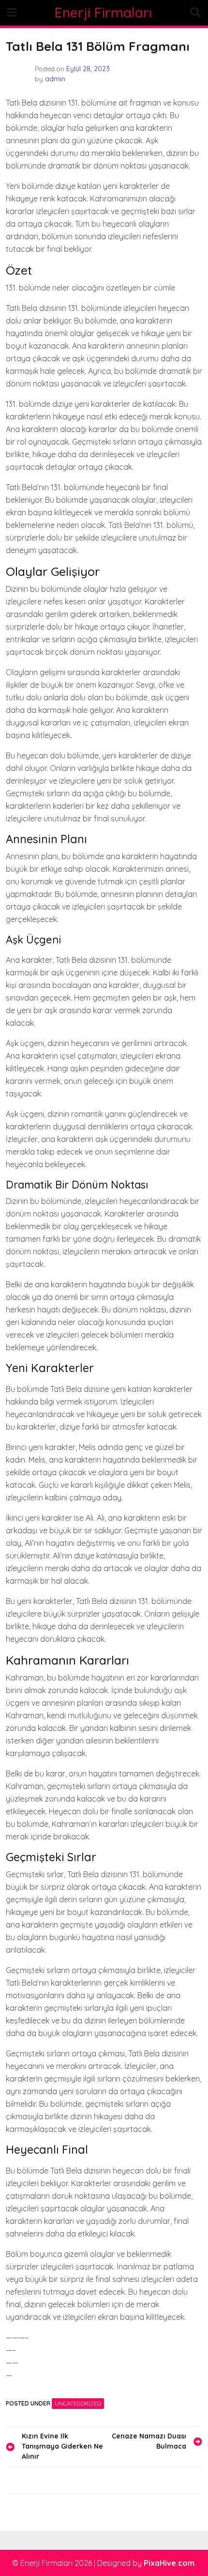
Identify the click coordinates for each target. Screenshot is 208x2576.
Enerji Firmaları (103, 12)
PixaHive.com (169, 2563)
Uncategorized (78, 2403)
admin (55, 79)
